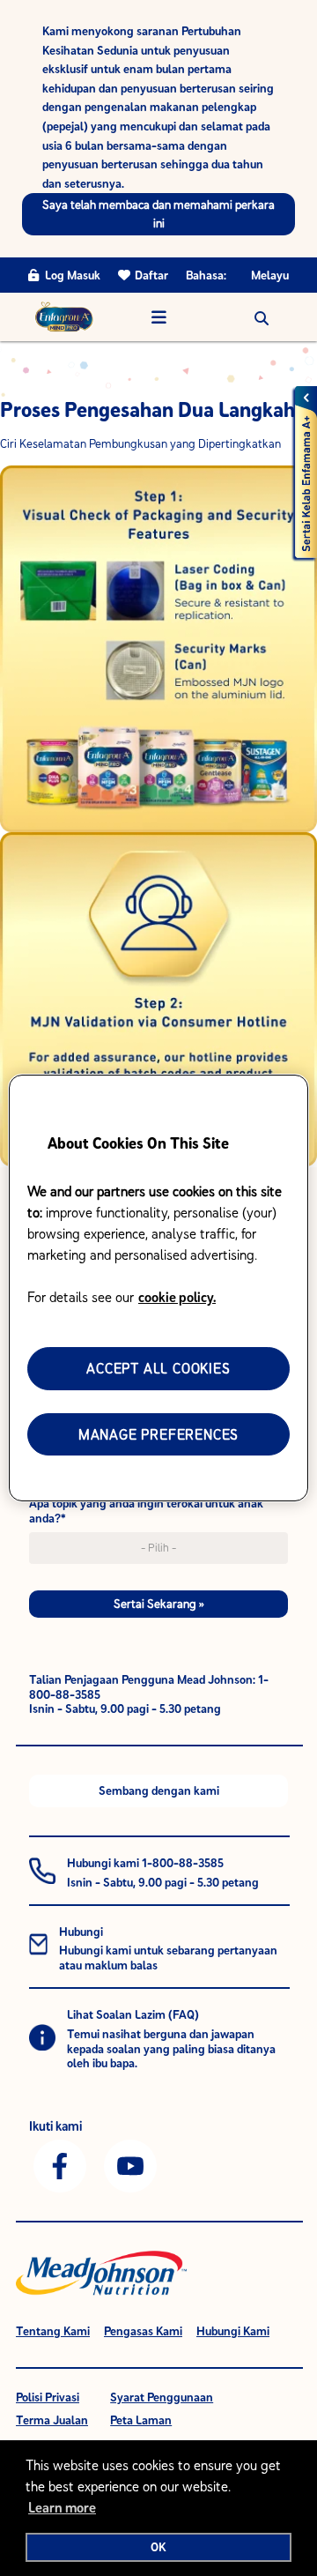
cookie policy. (177, 1297)
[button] (262, 317)
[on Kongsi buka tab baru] (60, 2165)
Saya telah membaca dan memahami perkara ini (158, 214)
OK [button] (158, 2547)
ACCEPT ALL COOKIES (158, 1368)
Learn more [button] (62, 2507)
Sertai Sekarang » (159, 1604)
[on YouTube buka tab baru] (130, 2165)
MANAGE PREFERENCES (158, 1434)
